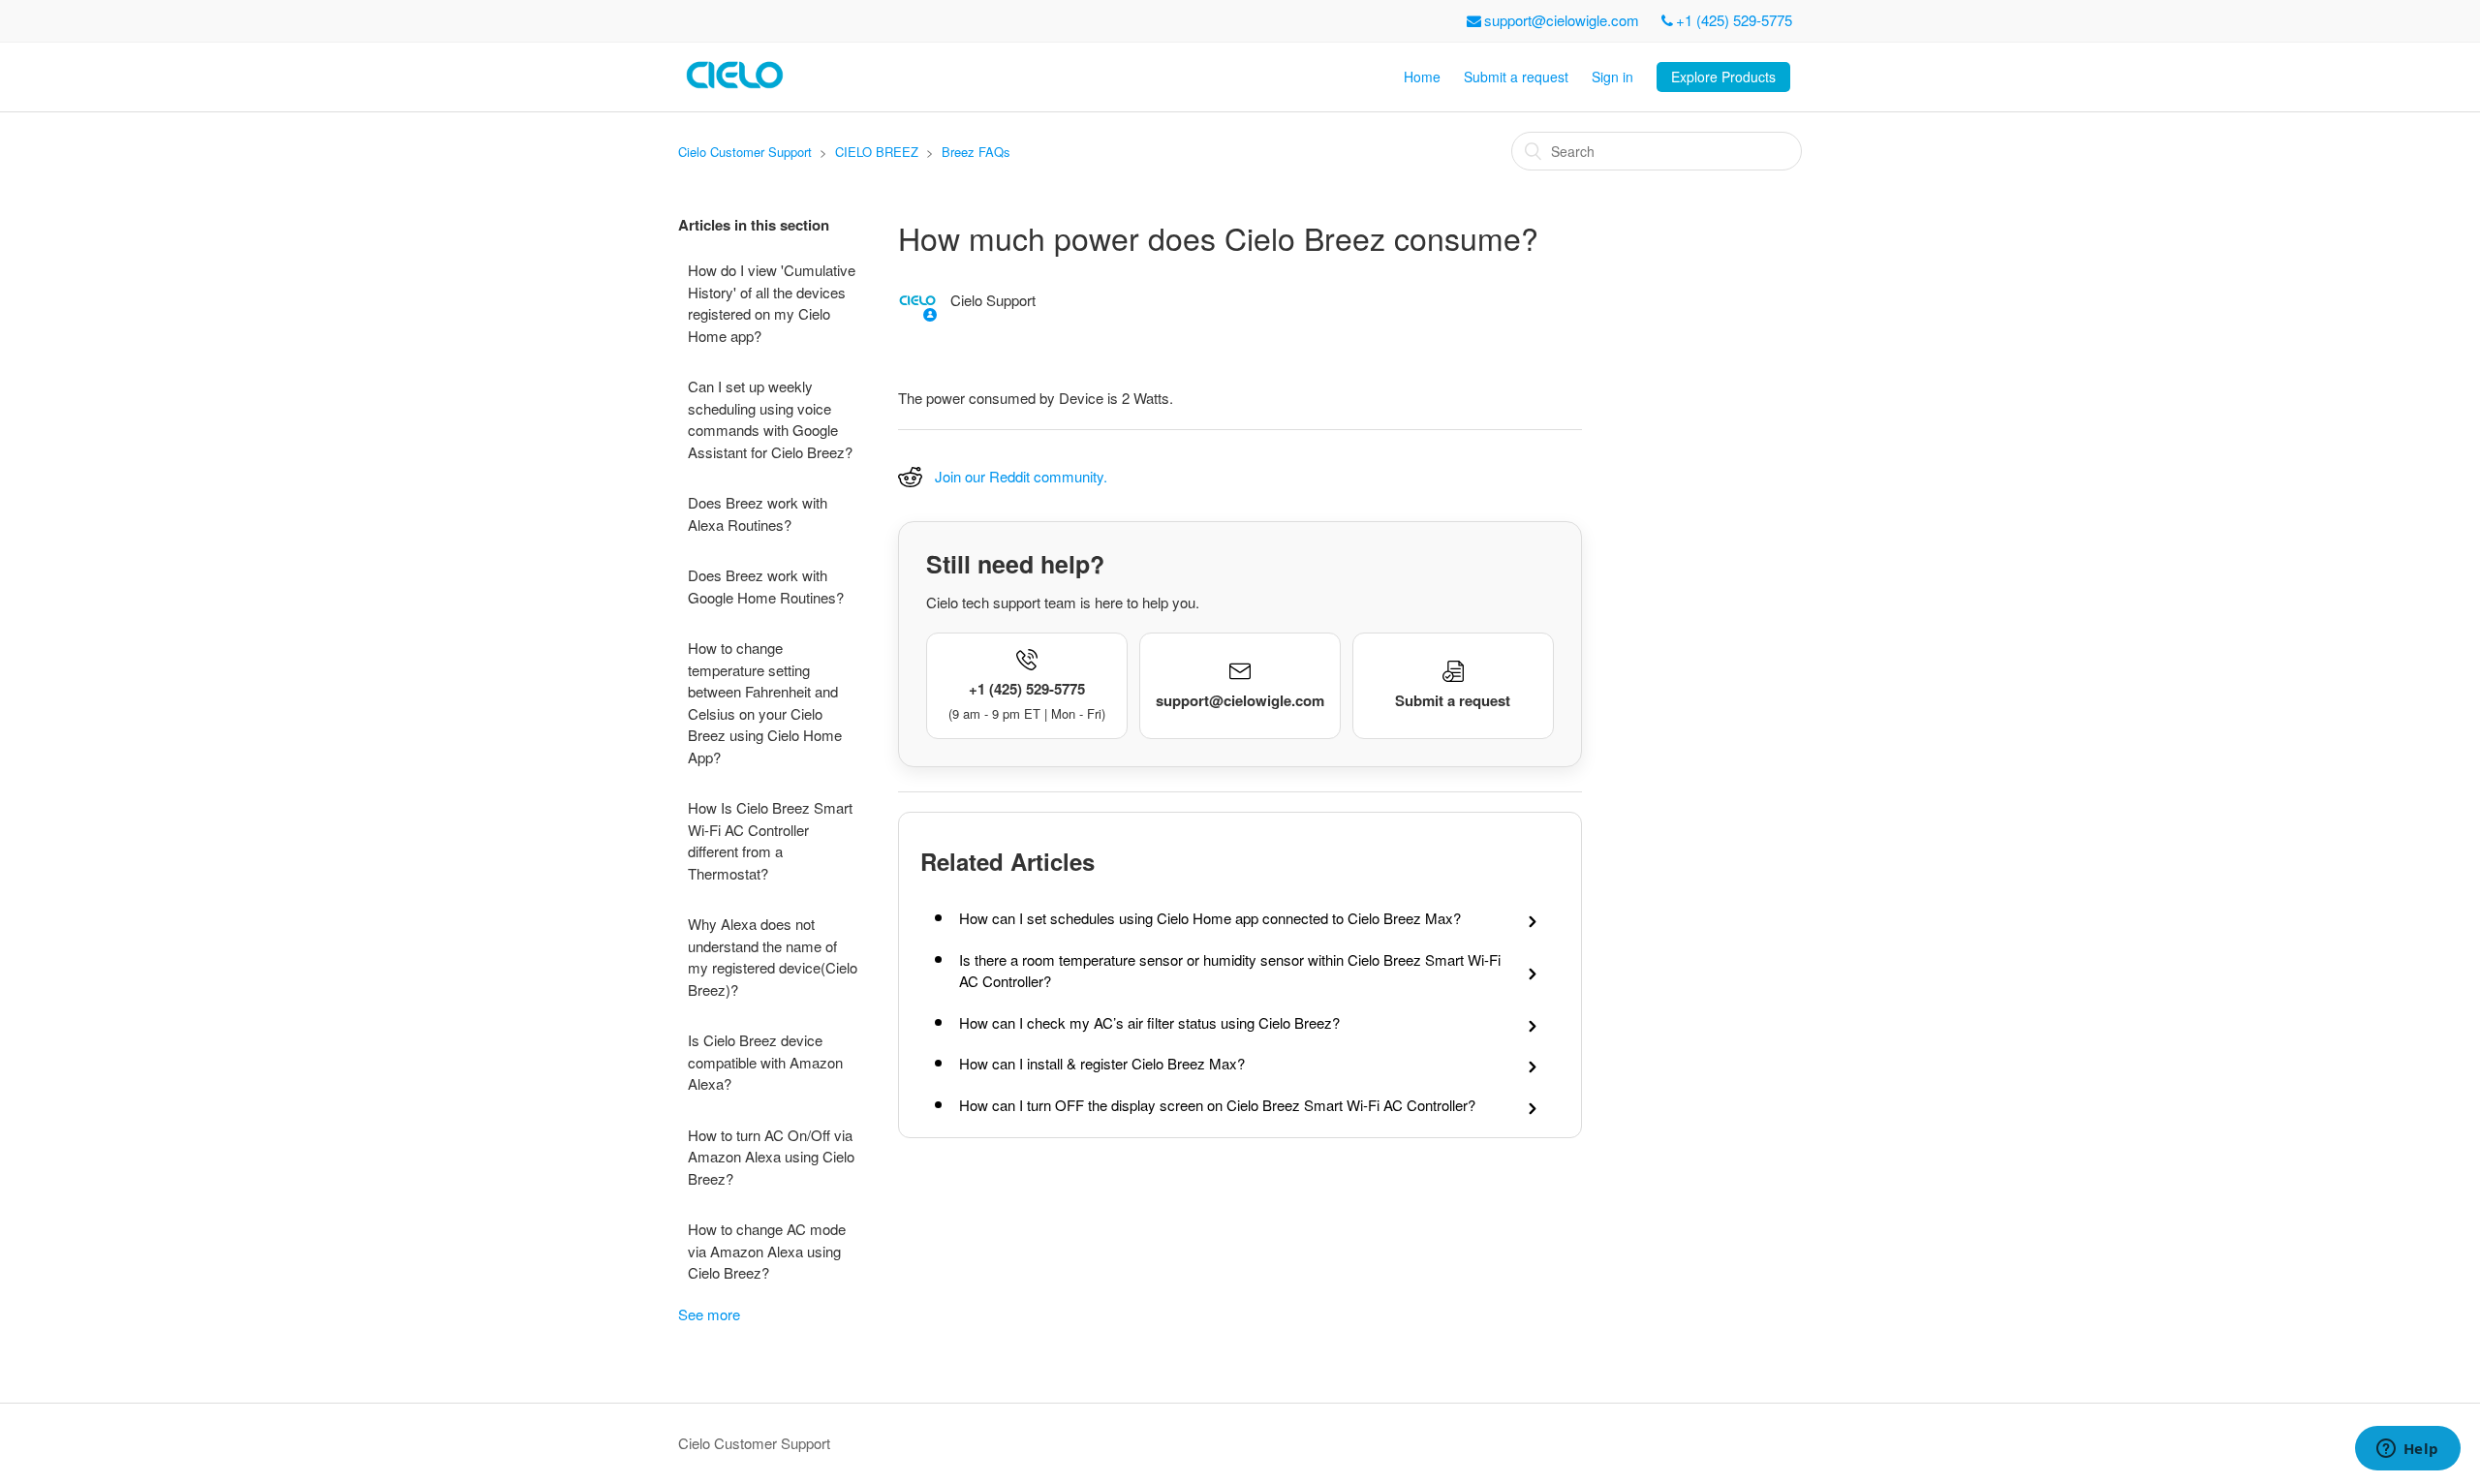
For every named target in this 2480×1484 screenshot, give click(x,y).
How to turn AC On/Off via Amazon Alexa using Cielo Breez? (771, 1157)
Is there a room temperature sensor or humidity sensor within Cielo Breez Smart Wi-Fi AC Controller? (1230, 971)
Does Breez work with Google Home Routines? (766, 586)
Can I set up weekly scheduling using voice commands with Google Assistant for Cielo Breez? (770, 419)
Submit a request (1516, 77)
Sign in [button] (1612, 77)
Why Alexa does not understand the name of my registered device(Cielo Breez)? (773, 957)
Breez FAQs (976, 152)
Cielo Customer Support (745, 152)
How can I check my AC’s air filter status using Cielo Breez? (1149, 1022)
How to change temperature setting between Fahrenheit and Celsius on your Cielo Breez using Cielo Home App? (765, 702)
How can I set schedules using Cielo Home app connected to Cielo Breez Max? (1210, 918)
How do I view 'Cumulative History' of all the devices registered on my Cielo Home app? (772, 303)
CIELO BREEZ (877, 152)
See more (709, 1314)
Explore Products (1723, 77)
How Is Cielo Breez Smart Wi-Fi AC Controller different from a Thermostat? (770, 840)
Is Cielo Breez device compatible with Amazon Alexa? (765, 1062)
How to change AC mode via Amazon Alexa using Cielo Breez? (767, 1251)
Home (1422, 77)
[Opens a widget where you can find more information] (2407, 1450)
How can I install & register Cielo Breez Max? (1102, 1063)
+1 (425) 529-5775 (1734, 20)
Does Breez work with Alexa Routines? (758, 513)
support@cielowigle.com (1562, 20)
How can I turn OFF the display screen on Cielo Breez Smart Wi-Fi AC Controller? (1217, 1105)
